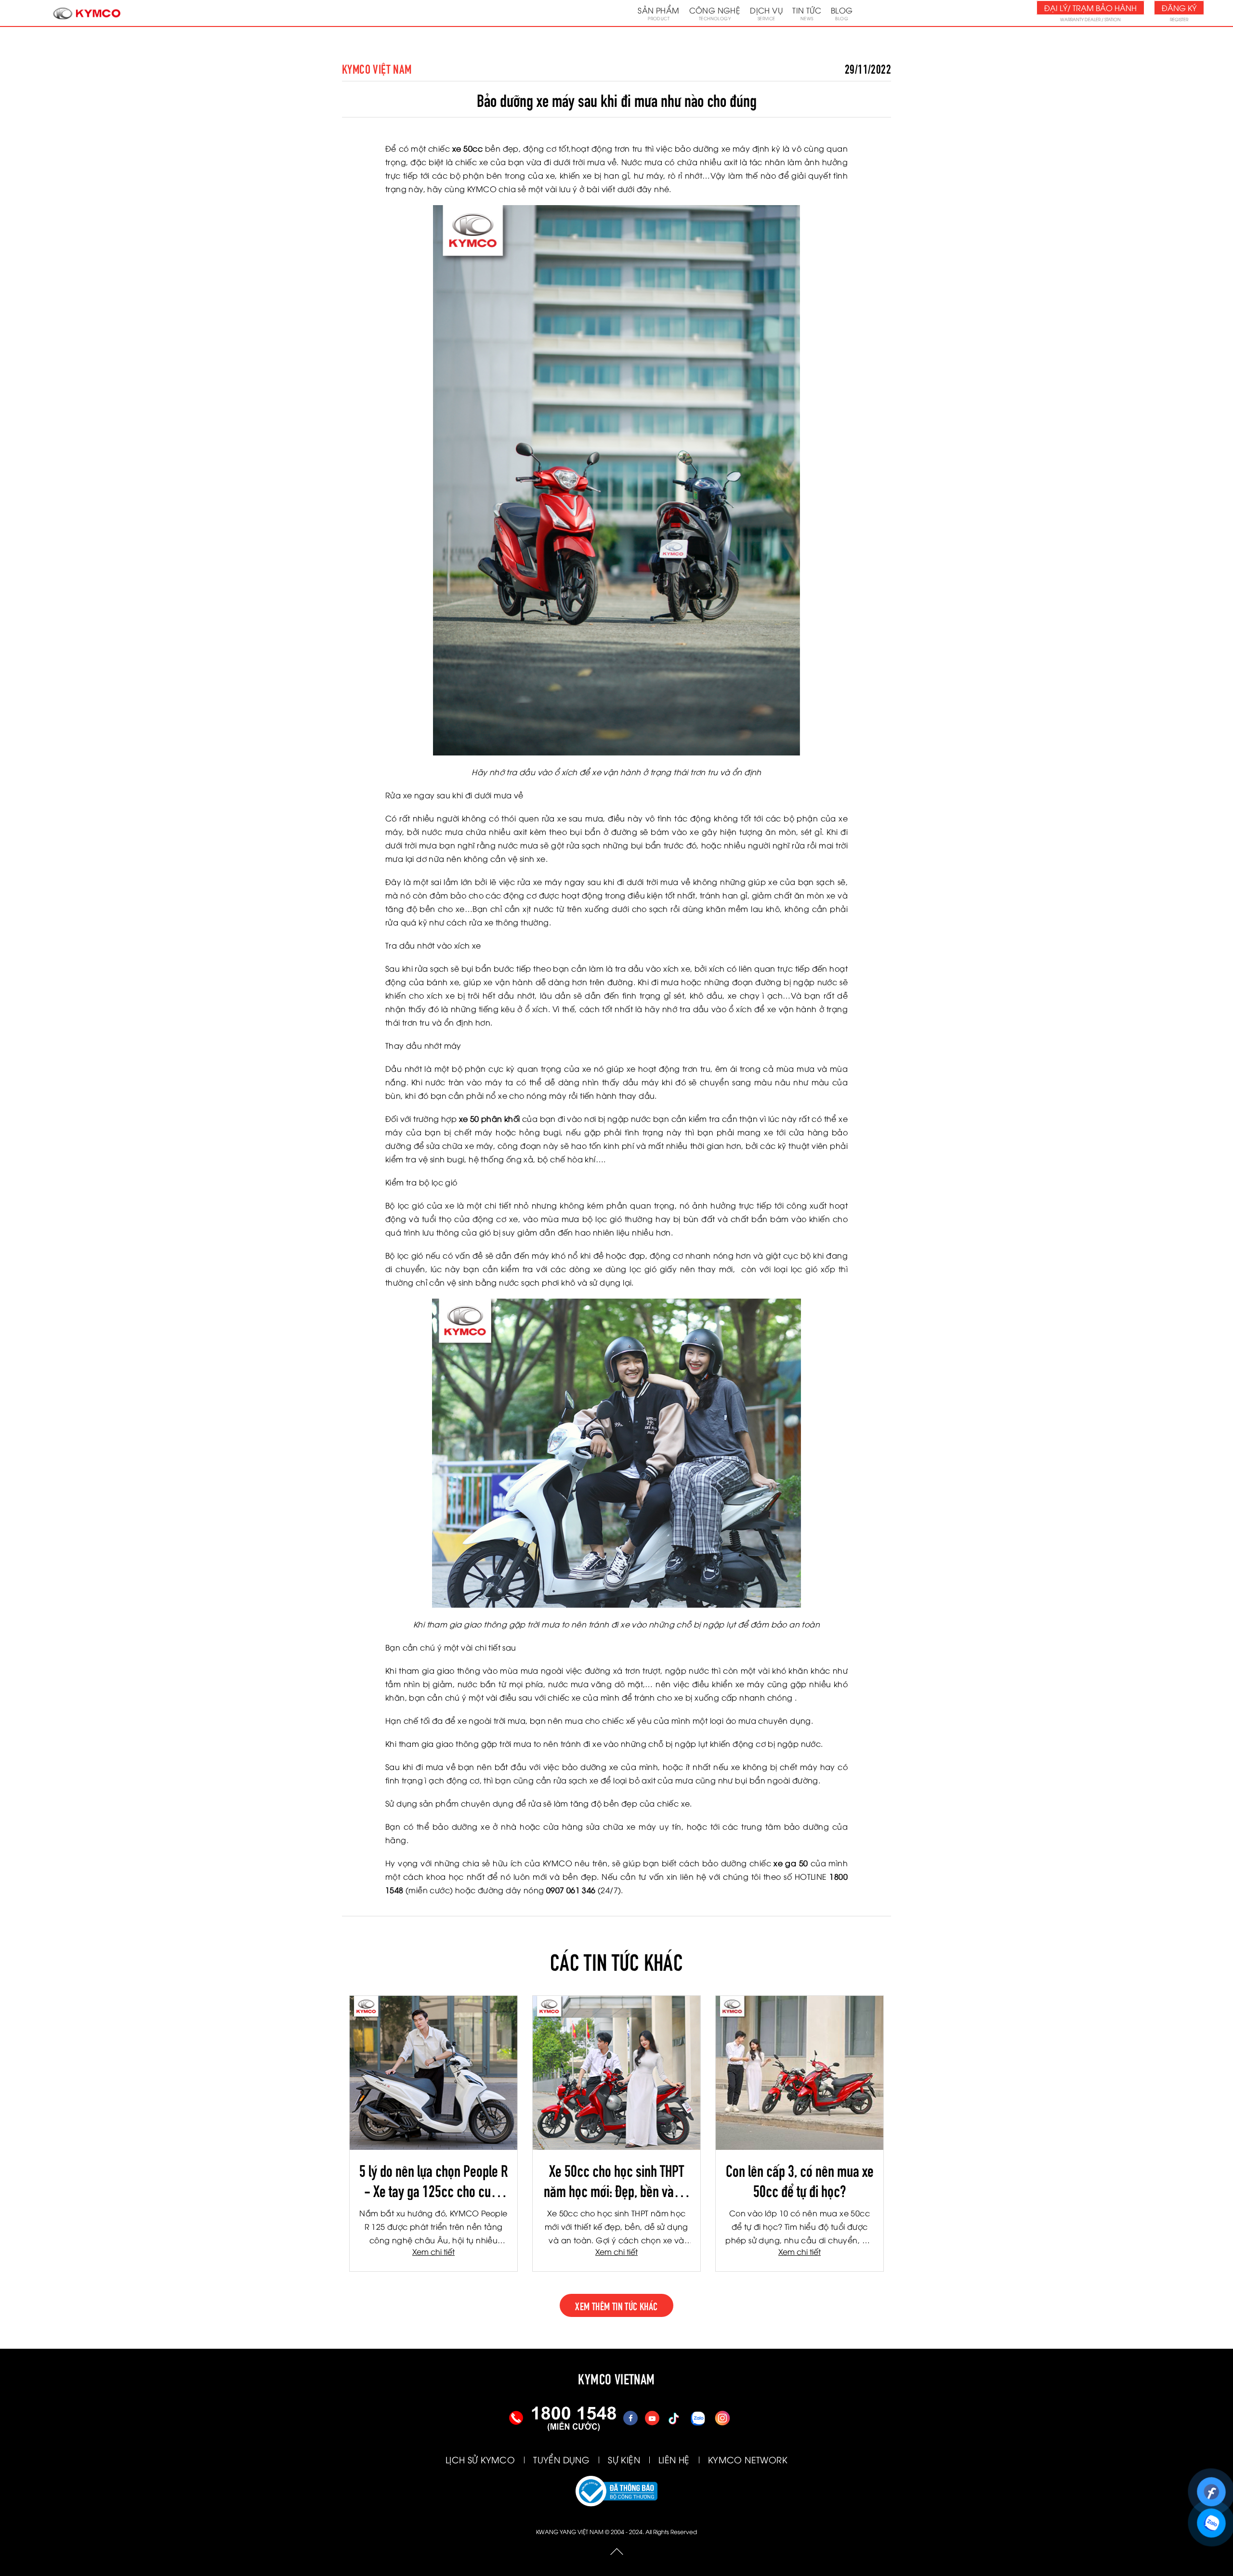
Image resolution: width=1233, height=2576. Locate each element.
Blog (842, 13)
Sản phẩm (658, 13)
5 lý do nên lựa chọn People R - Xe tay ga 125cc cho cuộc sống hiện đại (433, 2180)
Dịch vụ (766, 13)
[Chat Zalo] (1211, 2518)
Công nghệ (715, 13)
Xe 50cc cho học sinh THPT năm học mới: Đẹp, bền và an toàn (616, 2180)
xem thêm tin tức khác (616, 2305)
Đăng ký (1179, 8)
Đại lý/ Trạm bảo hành (1090, 8)
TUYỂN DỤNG (561, 2459)
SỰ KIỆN (624, 2459)
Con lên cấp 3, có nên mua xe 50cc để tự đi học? (800, 2180)
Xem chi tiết (433, 2251)
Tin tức (807, 13)
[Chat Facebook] (1211, 2487)
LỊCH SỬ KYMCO (480, 2459)
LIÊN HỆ (674, 2459)
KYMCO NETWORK (748, 2459)
